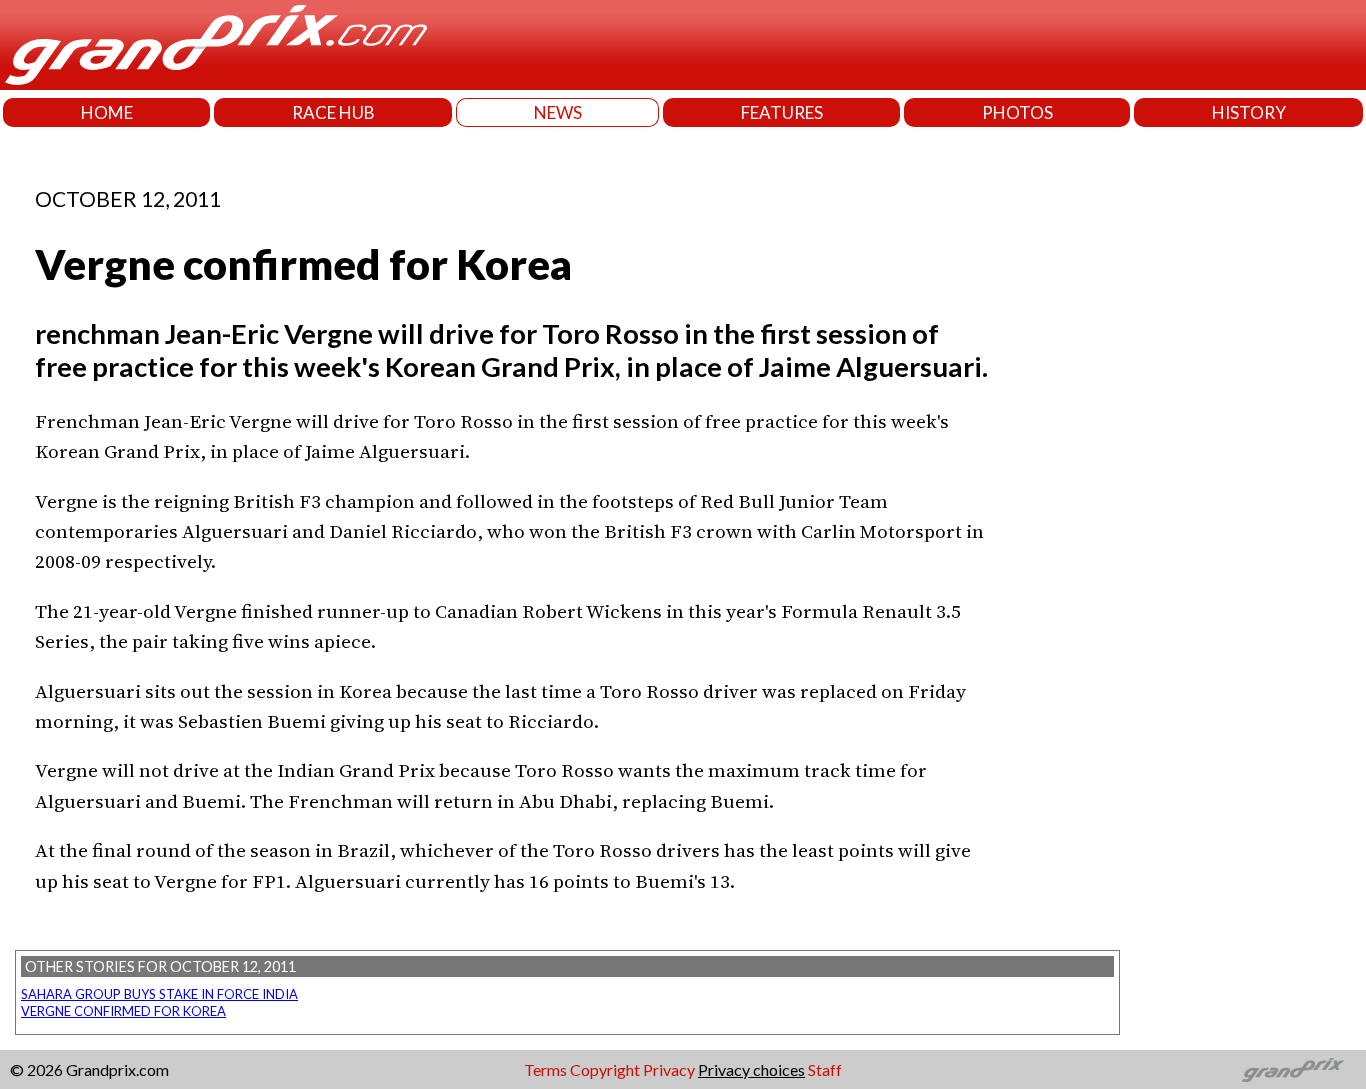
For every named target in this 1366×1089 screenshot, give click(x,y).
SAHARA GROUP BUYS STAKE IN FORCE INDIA (159, 994)
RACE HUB (333, 112)
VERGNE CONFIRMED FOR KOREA (123, 1011)
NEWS (558, 112)
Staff (825, 1069)
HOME (107, 112)
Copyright (605, 1069)
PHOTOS (1017, 112)
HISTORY (1249, 112)
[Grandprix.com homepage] (1293, 1070)
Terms (545, 1069)
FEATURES (782, 112)
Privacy (669, 1069)
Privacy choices (751, 1069)
